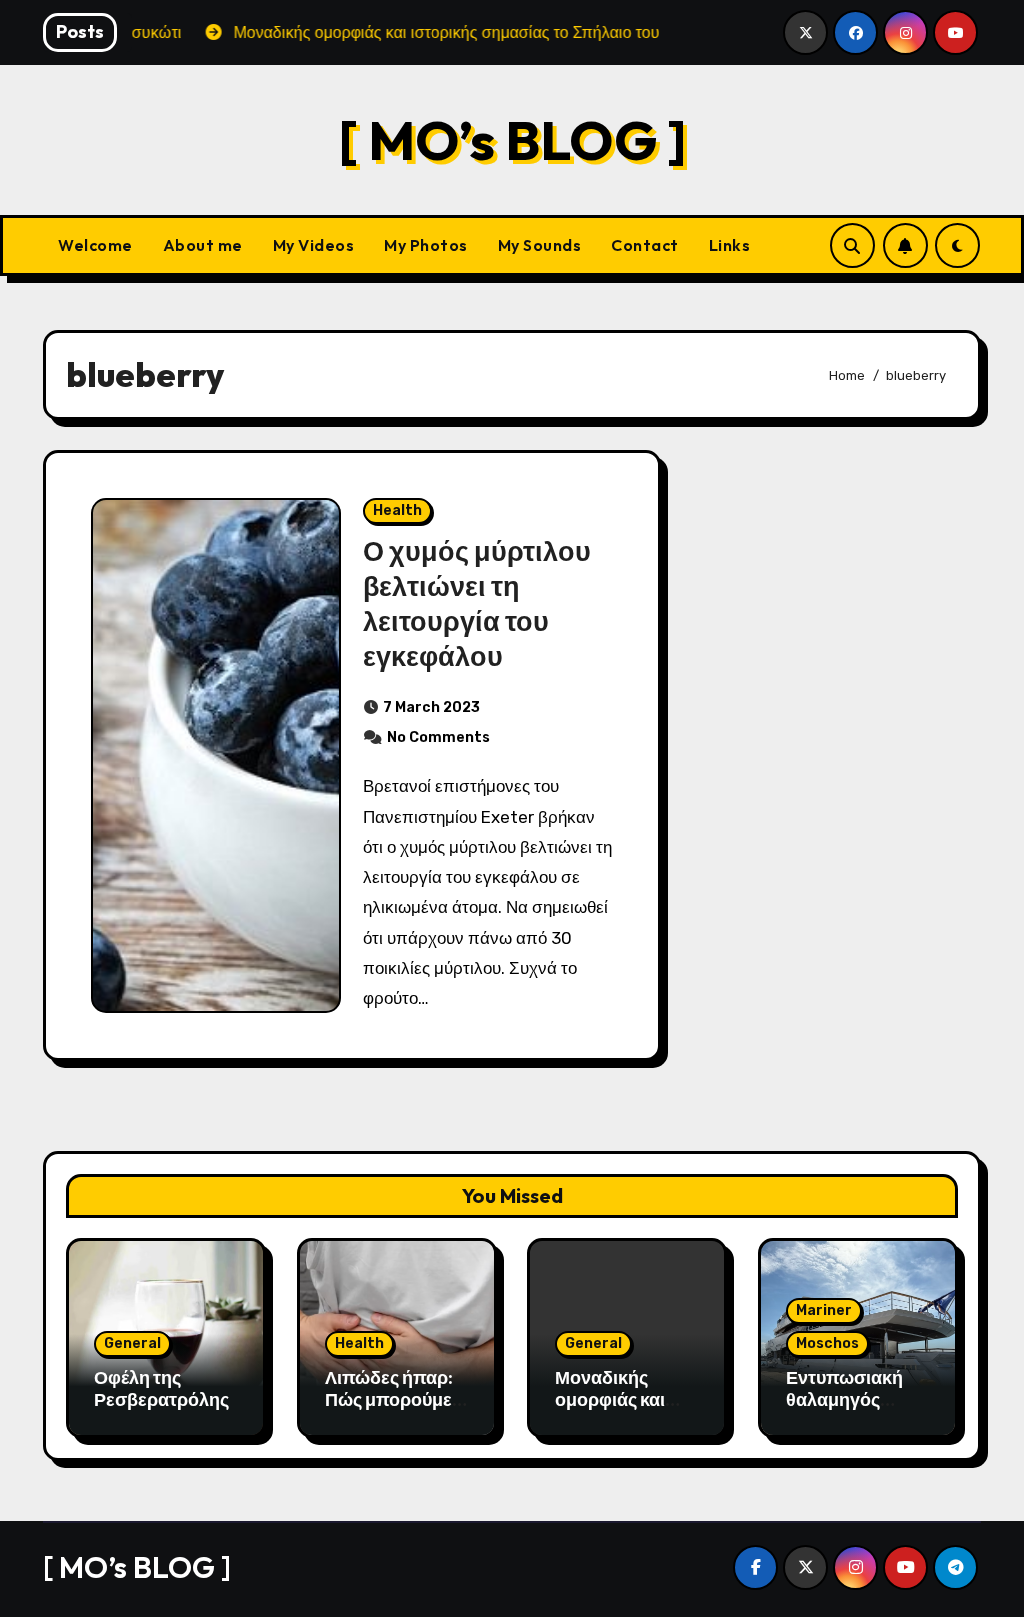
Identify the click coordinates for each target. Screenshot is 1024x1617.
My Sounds (540, 245)
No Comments (438, 737)
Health (397, 510)
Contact (645, 245)
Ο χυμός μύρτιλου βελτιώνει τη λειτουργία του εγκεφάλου (477, 603)
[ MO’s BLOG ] (512, 139)
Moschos (827, 1343)
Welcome (95, 245)
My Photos (426, 245)
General (132, 1343)
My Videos (314, 245)
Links (730, 245)
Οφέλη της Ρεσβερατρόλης (161, 1388)
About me (203, 245)
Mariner (824, 1310)
